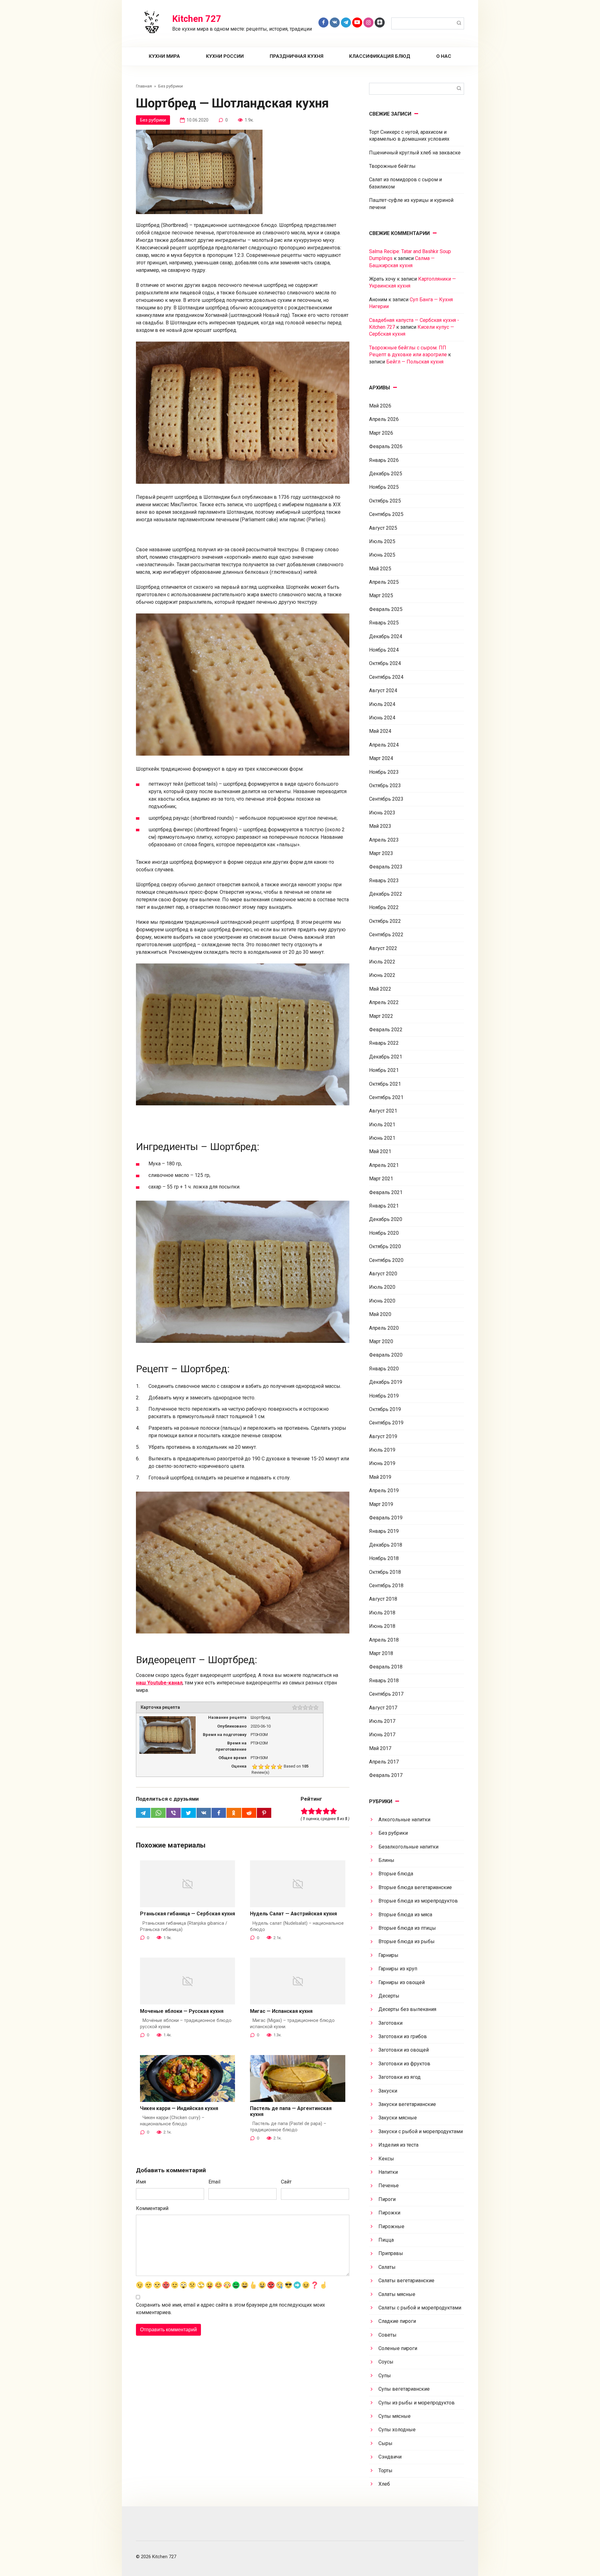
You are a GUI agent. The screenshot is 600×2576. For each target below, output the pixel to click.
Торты (385, 2471)
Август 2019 (383, 1436)
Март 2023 (381, 853)
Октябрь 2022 (385, 921)
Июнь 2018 (382, 1626)
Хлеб (384, 2484)
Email (214, 2182)
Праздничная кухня (297, 56)
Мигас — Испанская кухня (281, 2011)
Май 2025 (380, 569)
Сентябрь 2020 (386, 1260)
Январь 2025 (384, 623)
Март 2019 (381, 1504)
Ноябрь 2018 (384, 1558)
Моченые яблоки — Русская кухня (182, 2011)
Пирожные (391, 2226)
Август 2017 (383, 1708)
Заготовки (390, 2023)
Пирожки (389, 2213)
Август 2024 (383, 690)
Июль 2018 (382, 1613)
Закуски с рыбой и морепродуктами (421, 2131)
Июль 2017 (382, 1721)
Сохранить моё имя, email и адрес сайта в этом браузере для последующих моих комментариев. (230, 2309)
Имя (141, 2182)
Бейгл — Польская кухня (415, 362)
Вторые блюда (396, 1874)
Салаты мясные (397, 2294)
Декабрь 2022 (386, 894)
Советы (387, 2335)
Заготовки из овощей (404, 2050)
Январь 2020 (384, 1369)
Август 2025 (383, 528)
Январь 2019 (384, 1531)
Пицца (386, 2240)
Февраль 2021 (386, 1192)
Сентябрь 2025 (386, 514)
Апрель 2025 (384, 582)
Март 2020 (381, 1341)
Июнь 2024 (382, 718)
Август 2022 (383, 948)
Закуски (388, 2091)
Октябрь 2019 (385, 1409)
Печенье (389, 2186)
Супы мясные (395, 2416)
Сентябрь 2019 (386, 1423)
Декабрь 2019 (386, 1382)
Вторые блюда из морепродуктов (418, 1901)
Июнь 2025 (382, 555)
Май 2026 (380, 406)
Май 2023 (380, 826)
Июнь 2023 (382, 813)
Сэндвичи (390, 2457)
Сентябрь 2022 (386, 935)
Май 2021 (380, 1151)
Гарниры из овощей (402, 1982)
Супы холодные (397, 2430)
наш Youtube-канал (159, 1683)
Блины (386, 1860)
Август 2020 (383, 1274)
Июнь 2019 (382, 1463)
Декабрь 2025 (386, 474)
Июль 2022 (382, 962)
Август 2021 (383, 1111)
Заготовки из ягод (400, 2077)
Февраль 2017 (386, 1775)
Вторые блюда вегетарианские (415, 1887)
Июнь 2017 (382, 1735)
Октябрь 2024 (385, 663)
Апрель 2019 (384, 1491)
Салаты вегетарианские (406, 2281)
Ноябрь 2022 (384, 907)
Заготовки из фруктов (404, 2064)
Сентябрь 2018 (386, 1586)
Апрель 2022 (384, 1002)
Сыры (385, 2443)
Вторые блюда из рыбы (407, 1941)
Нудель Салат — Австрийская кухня (293, 1914)
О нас (444, 56)
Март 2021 (381, 1179)
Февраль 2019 (386, 1518)
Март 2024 (381, 758)
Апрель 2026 (384, 419)
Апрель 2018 (384, 1640)
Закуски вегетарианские (407, 2104)
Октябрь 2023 (385, 785)
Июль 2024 (382, 704)
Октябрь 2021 (385, 1084)
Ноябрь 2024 (384, 650)
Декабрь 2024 (386, 636)
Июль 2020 (382, 1287)
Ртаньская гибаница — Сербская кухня (187, 1914)
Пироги (387, 2199)
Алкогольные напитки (404, 1820)
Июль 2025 (382, 541)
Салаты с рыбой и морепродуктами (420, 2308)
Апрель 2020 (384, 1328)
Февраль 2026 (386, 446)
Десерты (389, 1996)
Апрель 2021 (384, 1165)
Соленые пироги (398, 2348)
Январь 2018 (384, 1681)
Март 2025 (381, 595)
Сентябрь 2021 (386, 1097)
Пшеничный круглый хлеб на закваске (415, 153)
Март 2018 (381, 1653)
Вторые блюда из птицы (407, 1928)
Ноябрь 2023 (384, 772)
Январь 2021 (384, 1206)
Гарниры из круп (398, 1969)
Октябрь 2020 (385, 1246)
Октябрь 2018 (385, 1572)
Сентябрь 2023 (386, 799)
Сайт (286, 2182)
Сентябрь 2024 (386, 677)
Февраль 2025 (386, 609)
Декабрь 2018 (386, 1545)
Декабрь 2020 (386, 1219)
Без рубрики (153, 120)
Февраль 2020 (386, 1355)
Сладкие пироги (397, 2321)
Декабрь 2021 (386, 1057)
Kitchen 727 (197, 19)
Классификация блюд (380, 56)
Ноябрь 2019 (384, 1396)
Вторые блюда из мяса (405, 1915)
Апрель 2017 (384, 1762)
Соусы (386, 2362)
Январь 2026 (384, 460)
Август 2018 (383, 1599)
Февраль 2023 (386, 867)
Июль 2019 (382, 1450)
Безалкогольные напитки (408, 1847)
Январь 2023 (384, 880)
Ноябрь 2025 (384, 487)
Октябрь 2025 (385, 501)
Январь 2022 (384, 1043)
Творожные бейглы (392, 166)
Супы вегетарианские (404, 2389)
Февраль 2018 (386, 1667)
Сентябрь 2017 (386, 1694)
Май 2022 (380, 989)
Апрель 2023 (384, 840)
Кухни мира (164, 56)
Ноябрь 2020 (384, 1233)
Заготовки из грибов (403, 2036)
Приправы (391, 2253)
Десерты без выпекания (407, 2009)
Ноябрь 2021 (384, 1070)
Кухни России (225, 56)
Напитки (388, 2172)
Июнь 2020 (382, 1301)
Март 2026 (381, 433)
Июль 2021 (382, 1125)
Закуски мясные (398, 2118)
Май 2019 (380, 1477)
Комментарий (152, 2208)
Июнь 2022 (382, 975)
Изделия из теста (398, 2145)
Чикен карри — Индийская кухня (179, 2108)
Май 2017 (380, 1748)
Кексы (386, 2159)
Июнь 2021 (382, 1138)
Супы (385, 2376)
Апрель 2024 (384, 745)
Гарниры (388, 1955)
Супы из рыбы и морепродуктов (417, 2403)
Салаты (387, 2267)
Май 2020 (380, 1314)
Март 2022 (381, 1016)
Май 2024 (380, 731)
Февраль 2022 (386, 1030)
